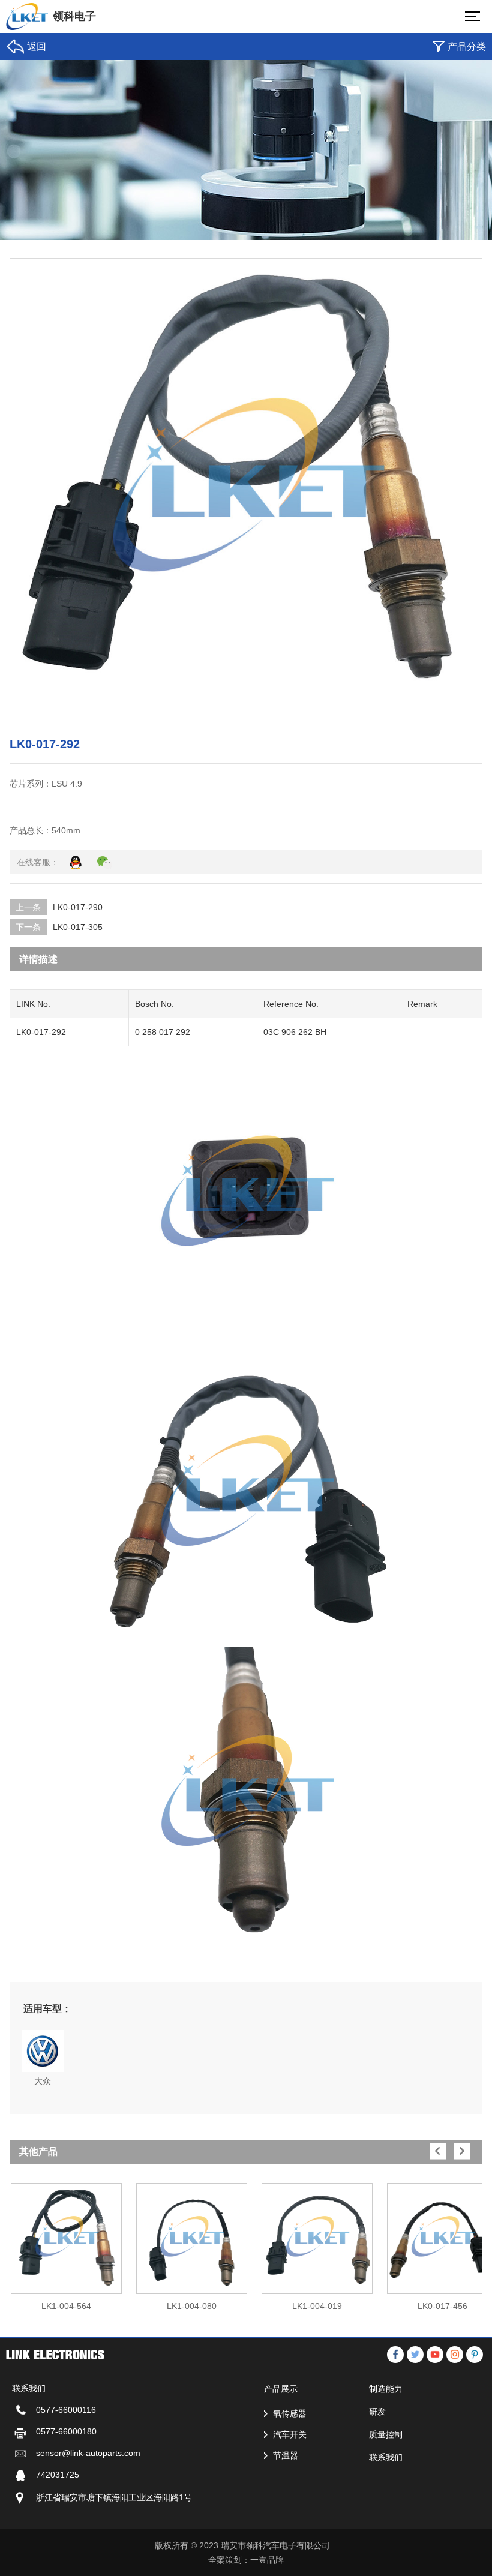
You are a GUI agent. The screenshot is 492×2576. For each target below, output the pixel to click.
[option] (66, 2241)
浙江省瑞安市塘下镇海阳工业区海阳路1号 (114, 2497)
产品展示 (281, 2389)
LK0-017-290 (78, 907)
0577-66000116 (66, 2410)
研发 (377, 2412)
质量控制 (386, 2434)
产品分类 (467, 47)
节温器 (286, 2455)
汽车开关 (290, 2434)
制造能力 (386, 2389)
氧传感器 (290, 2413)
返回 (37, 47)
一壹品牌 (267, 2560)
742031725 (58, 2475)
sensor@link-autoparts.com (88, 2453)
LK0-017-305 (78, 927)
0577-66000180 (66, 2431)
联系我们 (386, 2457)
